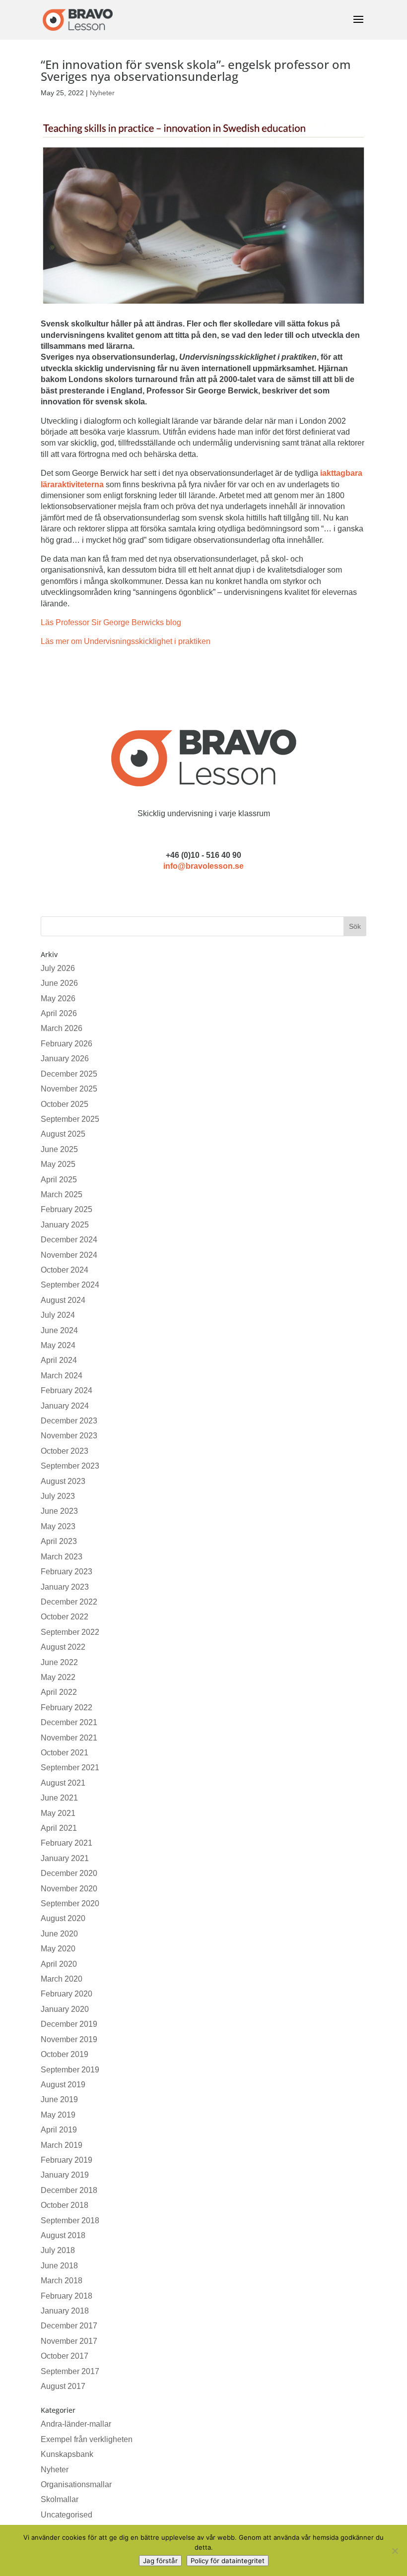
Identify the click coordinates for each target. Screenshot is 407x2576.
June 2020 (59, 1934)
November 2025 (69, 1089)
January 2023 (65, 1587)
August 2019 (63, 2085)
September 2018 (70, 2221)
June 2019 (59, 2099)
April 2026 (59, 1013)
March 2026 (62, 1028)
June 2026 (59, 983)
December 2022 (69, 1602)
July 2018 (58, 2250)
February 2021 (67, 1843)
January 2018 (65, 2311)
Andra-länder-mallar (76, 2424)
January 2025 (65, 1225)
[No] (395, 2551)
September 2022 (70, 1632)
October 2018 (65, 2205)
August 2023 (63, 1481)
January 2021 (65, 1858)
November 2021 (69, 1738)
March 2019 (62, 2145)
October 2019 (65, 2054)
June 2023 (59, 1511)
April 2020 (59, 1964)
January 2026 (65, 1059)
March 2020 (62, 1979)
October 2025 (65, 1104)
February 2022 (67, 1707)
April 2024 (59, 1360)
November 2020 (69, 1889)
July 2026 (58, 968)
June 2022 (59, 1662)
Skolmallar (60, 2499)
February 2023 (67, 1572)
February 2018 (67, 2296)
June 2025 (59, 1149)
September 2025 (70, 1119)
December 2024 (69, 1240)
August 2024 (63, 1300)
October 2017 (65, 2356)
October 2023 (65, 1451)
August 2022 (63, 1647)
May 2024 (58, 1345)
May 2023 (58, 1526)
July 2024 (58, 1315)
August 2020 (63, 1918)
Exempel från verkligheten (87, 2439)
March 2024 (62, 1376)
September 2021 (70, 1768)
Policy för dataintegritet (228, 2561)
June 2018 (59, 2266)
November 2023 (69, 1436)
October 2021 (65, 1753)
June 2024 (59, 1330)
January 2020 (65, 2009)
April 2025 (59, 1180)
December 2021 (69, 1722)
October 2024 (65, 1270)
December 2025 (69, 1074)
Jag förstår (160, 2561)
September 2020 (70, 1903)
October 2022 (65, 1617)
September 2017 (70, 2371)
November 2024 (69, 1255)
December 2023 (69, 1421)
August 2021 (63, 1783)
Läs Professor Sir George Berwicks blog (111, 622)
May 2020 (58, 1949)
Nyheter (102, 93)
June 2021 (59, 1798)
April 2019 (59, 2130)
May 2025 (58, 1164)
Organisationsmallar (76, 2484)
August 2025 (63, 1134)
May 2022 (58, 1677)
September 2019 (70, 2070)
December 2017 (69, 2326)
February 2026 (67, 1044)
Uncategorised (67, 2515)
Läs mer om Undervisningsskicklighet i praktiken (126, 641)
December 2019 (69, 2024)
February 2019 (67, 2160)
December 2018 (69, 2190)
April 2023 (59, 1541)
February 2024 (67, 1390)
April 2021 (59, 1828)
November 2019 (69, 2039)
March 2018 (62, 2281)
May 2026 (58, 998)
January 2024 (65, 1406)
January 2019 (65, 2175)
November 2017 (69, 2341)
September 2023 (70, 1466)
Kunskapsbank (67, 2454)
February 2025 (67, 1209)
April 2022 (59, 1692)
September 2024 (70, 1285)
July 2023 (58, 1496)
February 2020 (67, 1994)
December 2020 (69, 1873)
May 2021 (58, 1813)
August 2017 (63, 2386)
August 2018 (63, 2235)
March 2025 (62, 1194)
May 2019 (58, 2115)
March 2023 (62, 1557)
